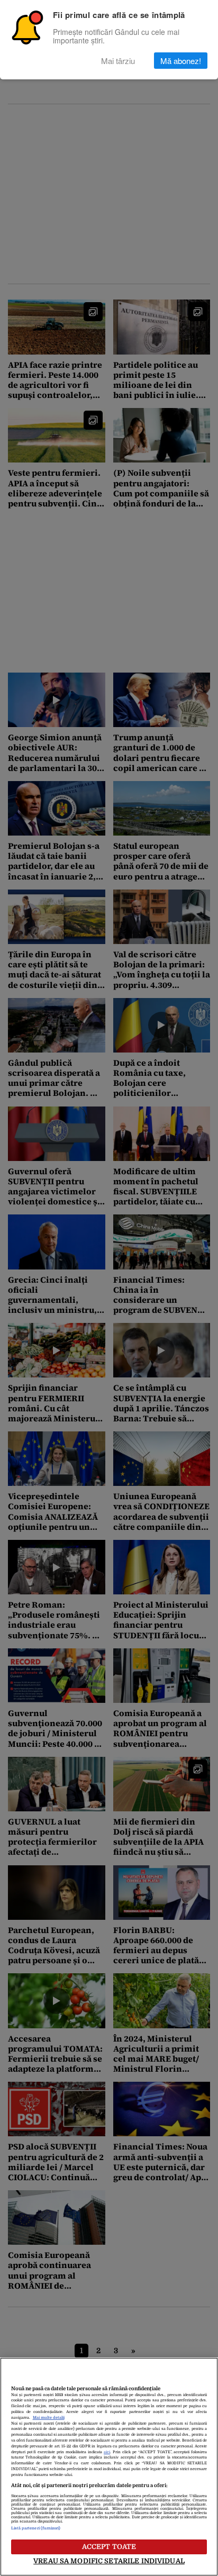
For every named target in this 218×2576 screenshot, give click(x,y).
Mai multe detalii (49, 2418)
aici (107, 2452)
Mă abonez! (181, 61)
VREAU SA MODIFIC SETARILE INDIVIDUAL (109, 2561)
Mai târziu (118, 61)
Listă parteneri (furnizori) (36, 2528)
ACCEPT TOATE (109, 2547)
